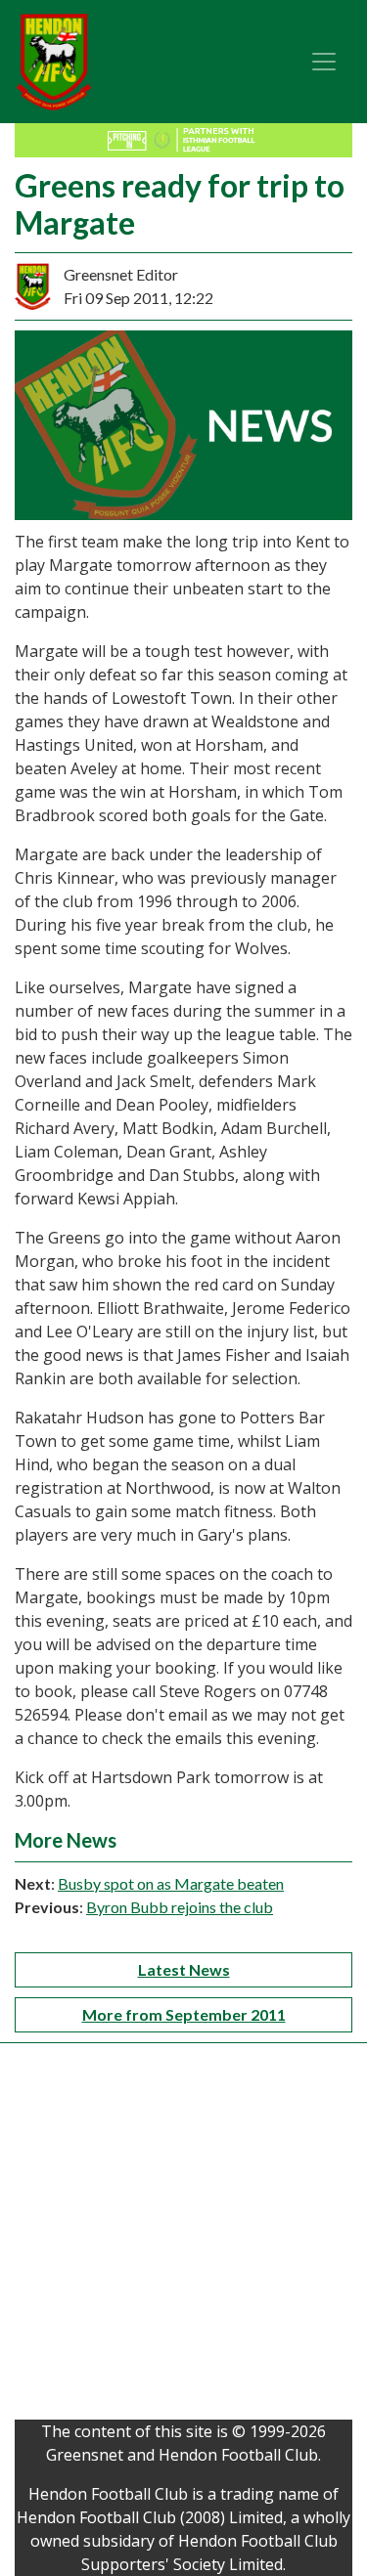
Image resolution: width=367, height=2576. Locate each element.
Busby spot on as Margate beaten (171, 1883)
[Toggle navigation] (324, 62)
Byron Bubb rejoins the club (180, 1907)
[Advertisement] (183, 2236)
